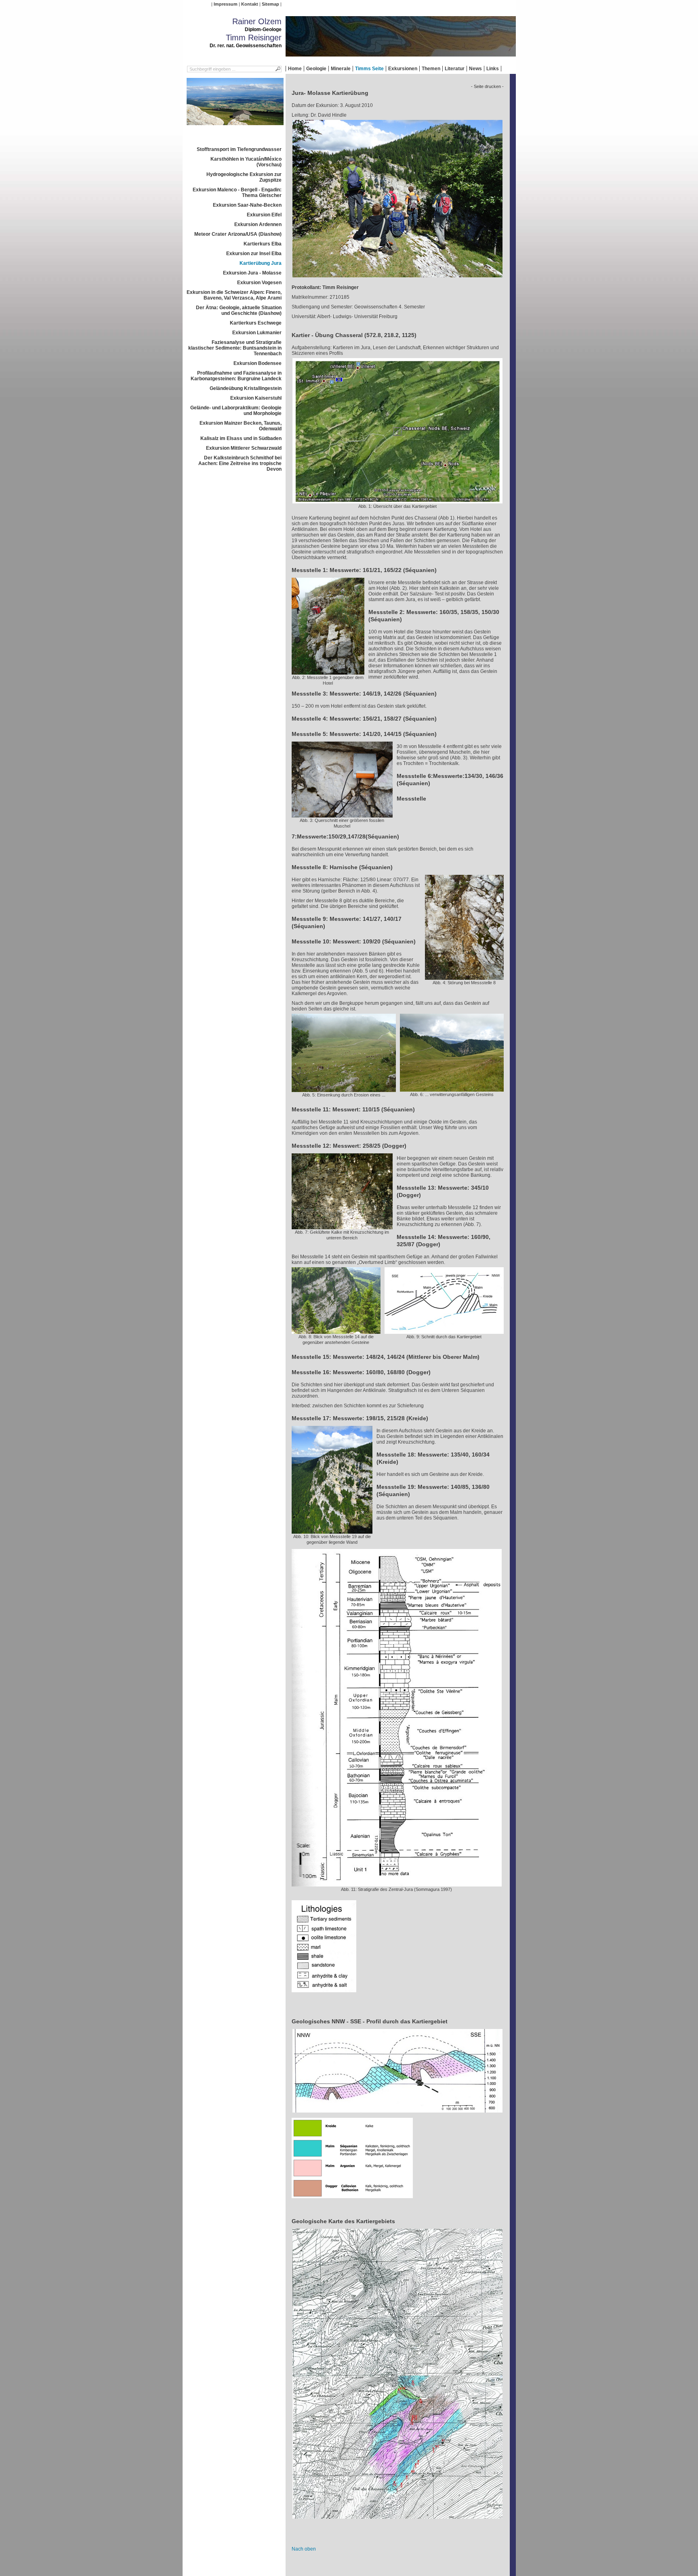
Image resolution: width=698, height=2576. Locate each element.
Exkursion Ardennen (258, 224)
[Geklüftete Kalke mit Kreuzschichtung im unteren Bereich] (342, 1226)
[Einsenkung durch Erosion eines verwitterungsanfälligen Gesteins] (344, 1089)
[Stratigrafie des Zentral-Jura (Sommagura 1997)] (397, 1884)
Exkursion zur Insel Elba (254, 254)
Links (493, 69)
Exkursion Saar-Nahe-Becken (247, 205)
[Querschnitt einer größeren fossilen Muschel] (342, 815)
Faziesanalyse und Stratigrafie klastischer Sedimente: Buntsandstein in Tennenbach (235, 348)
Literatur (455, 69)
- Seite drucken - (487, 86)
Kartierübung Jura (261, 263)
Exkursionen (403, 69)
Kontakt (250, 4)
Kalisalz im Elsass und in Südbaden (241, 438)
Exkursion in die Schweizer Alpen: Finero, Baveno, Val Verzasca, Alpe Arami (234, 295)
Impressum (226, 4)
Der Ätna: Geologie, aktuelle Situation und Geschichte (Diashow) (239, 310)
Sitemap (270, 4)
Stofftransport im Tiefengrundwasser (239, 149)
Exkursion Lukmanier (257, 333)
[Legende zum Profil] (352, 2201)
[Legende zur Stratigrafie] (324, 1995)
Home (295, 69)
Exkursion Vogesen (259, 283)
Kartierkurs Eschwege (256, 323)
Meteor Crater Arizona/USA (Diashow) (238, 234)
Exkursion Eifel (264, 215)
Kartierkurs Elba (263, 244)
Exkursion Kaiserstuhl (256, 398)
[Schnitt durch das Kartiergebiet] (444, 1331)
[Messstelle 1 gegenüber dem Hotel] (328, 672)
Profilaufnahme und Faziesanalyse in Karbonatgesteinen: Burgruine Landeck (236, 376)
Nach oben (304, 2549)
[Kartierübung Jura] (235, 128)
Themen (431, 69)
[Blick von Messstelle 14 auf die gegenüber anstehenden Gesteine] (336, 1331)
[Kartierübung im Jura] (397, 280)
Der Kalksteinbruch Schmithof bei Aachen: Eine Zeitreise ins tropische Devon (240, 463)
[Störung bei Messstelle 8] (464, 977)
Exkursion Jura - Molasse (252, 273)
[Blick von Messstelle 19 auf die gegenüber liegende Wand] (332, 1531)
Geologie (316, 69)
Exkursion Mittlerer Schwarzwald (244, 448)
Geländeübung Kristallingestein (246, 388)
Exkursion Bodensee (258, 363)
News (475, 69)
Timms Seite (369, 69)
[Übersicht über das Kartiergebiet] (397, 501)
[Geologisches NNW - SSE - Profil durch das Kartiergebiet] (397, 2115)
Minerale (341, 69)
